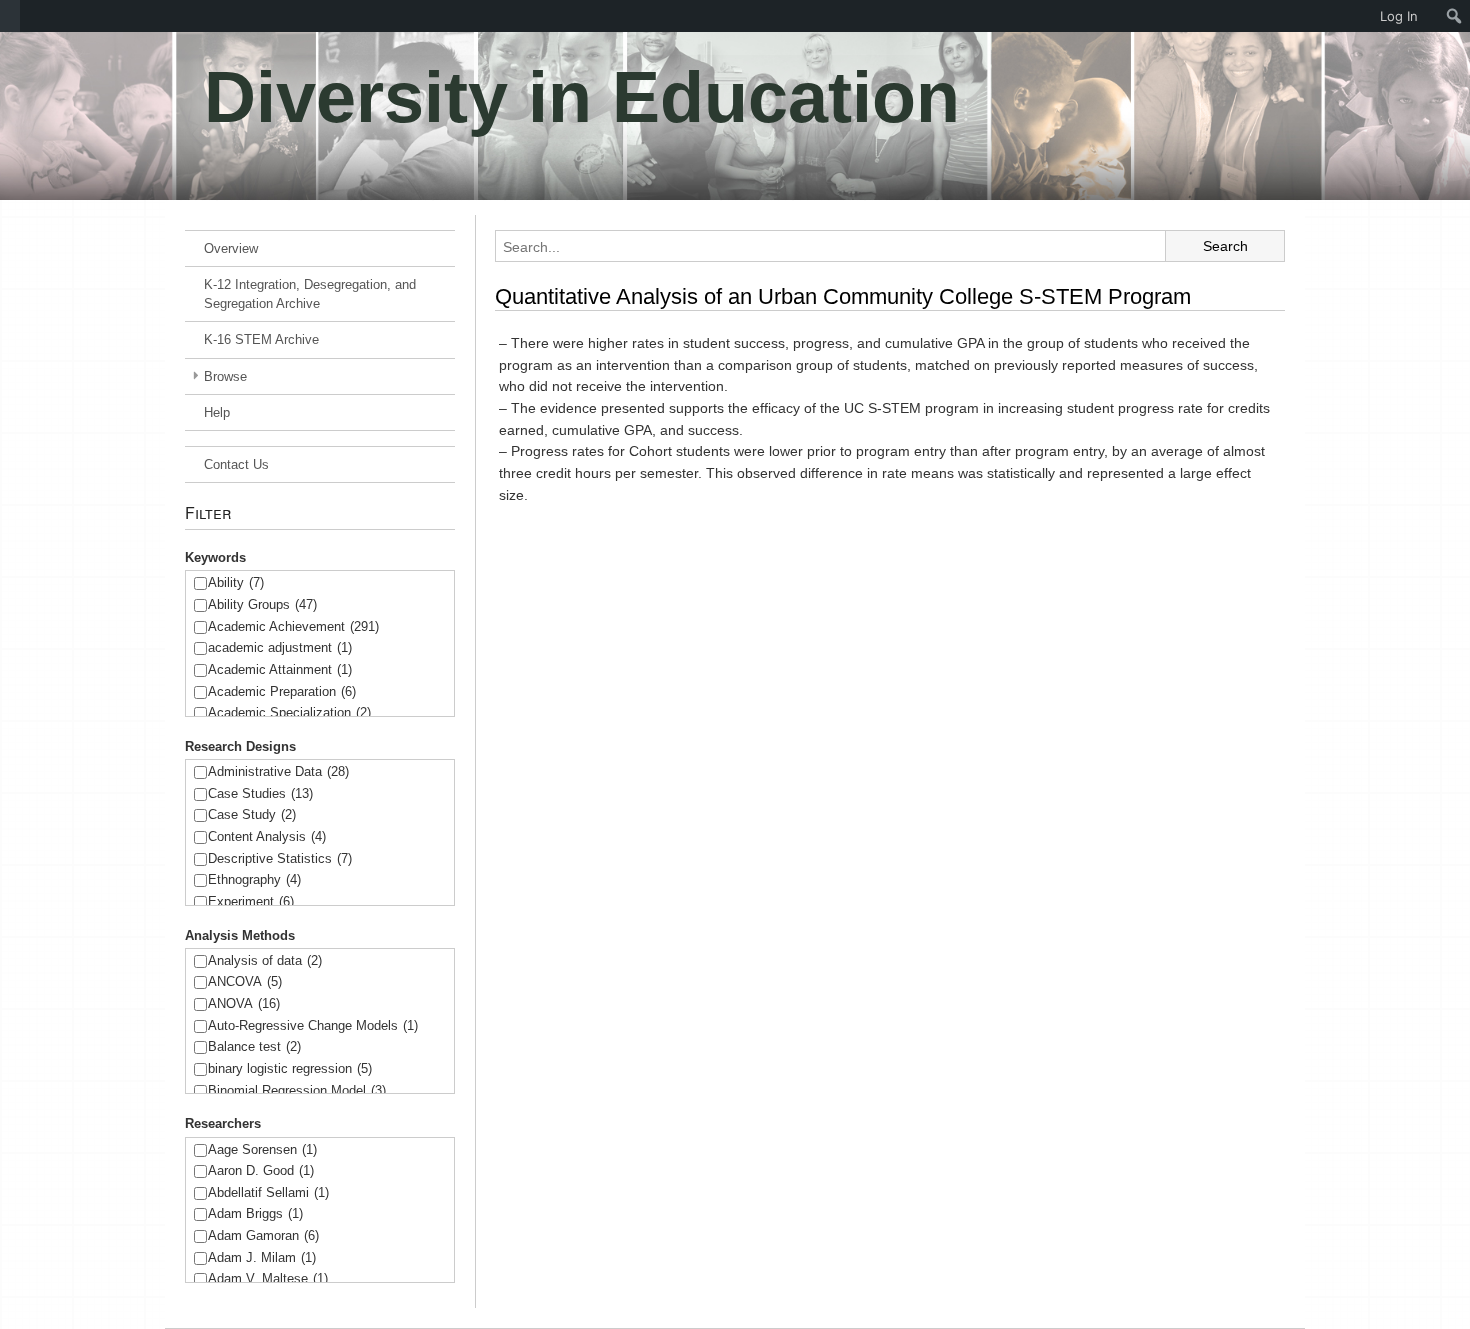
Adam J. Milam (262, 1257)
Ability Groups (262, 604)
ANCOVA (245, 981)
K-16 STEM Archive (261, 339)
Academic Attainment (280, 669)
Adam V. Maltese (268, 1278)
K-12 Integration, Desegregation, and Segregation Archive (310, 294)
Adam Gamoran (263, 1235)
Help (217, 412)
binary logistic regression (290, 1068)
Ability (236, 582)
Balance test (254, 1046)
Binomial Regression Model (297, 1090)
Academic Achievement (293, 626)
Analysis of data (265, 960)
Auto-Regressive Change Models (313, 1025)
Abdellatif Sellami (268, 1192)
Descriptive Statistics (280, 858)
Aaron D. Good (261, 1170)
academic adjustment (280, 647)
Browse (225, 376)
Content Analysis (267, 836)
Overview (231, 248)
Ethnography (254, 879)
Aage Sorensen (262, 1149)
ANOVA (244, 1003)
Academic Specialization (289, 712)
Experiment (251, 901)
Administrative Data (278, 771)
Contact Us (236, 464)
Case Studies (260, 793)
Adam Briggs (255, 1213)
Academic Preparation (282, 691)
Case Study (252, 814)
